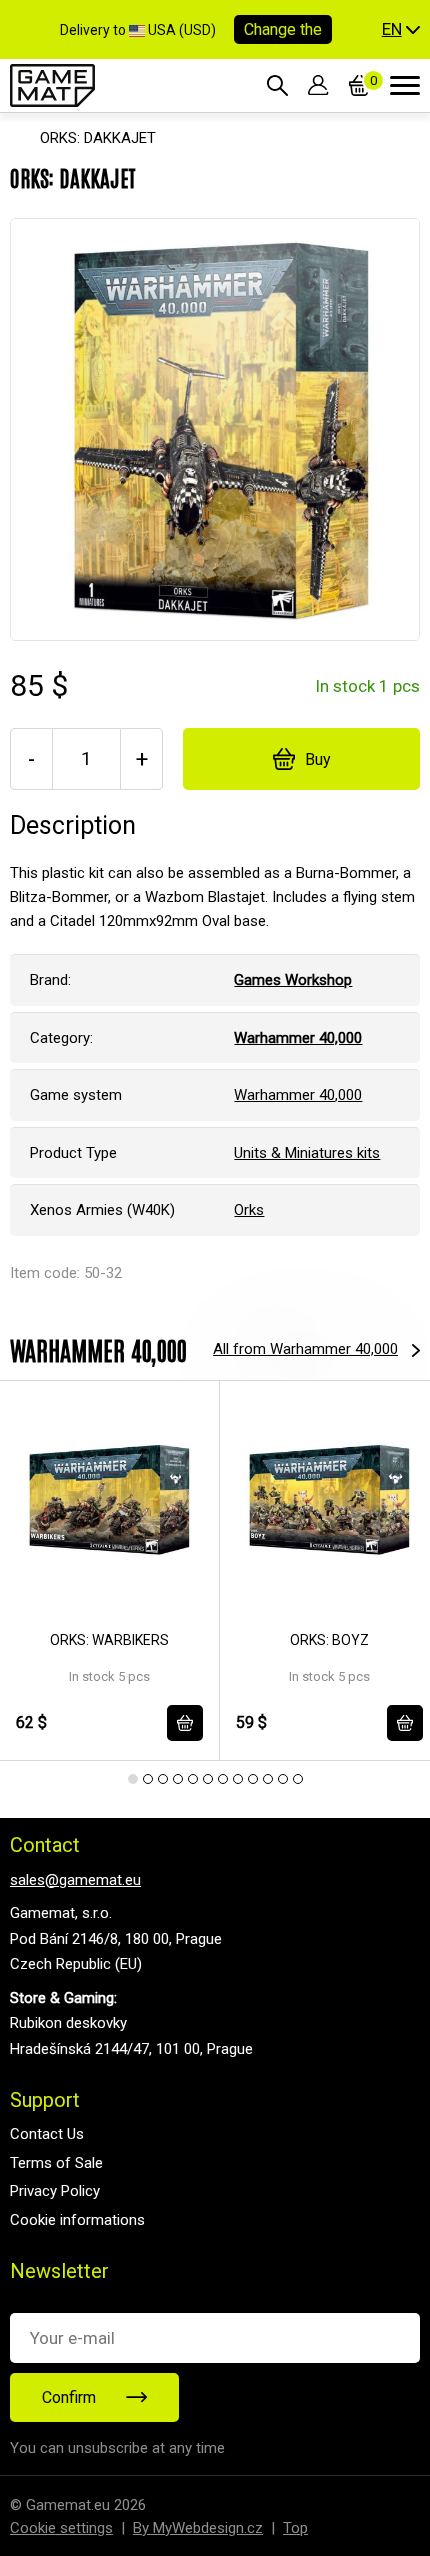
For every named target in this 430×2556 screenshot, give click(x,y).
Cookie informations (77, 2220)
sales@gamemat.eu (75, 1880)
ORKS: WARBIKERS (109, 1640)
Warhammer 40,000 (298, 1095)
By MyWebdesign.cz (198, 2528)
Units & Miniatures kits (307, 1153)
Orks (249, 1210)
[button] (401, 30)
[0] (359, 85)
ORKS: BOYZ (329, 1640)
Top (295, 2528)
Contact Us (47, 2134)
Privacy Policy (55, 2191)
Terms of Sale (56, 2163)
